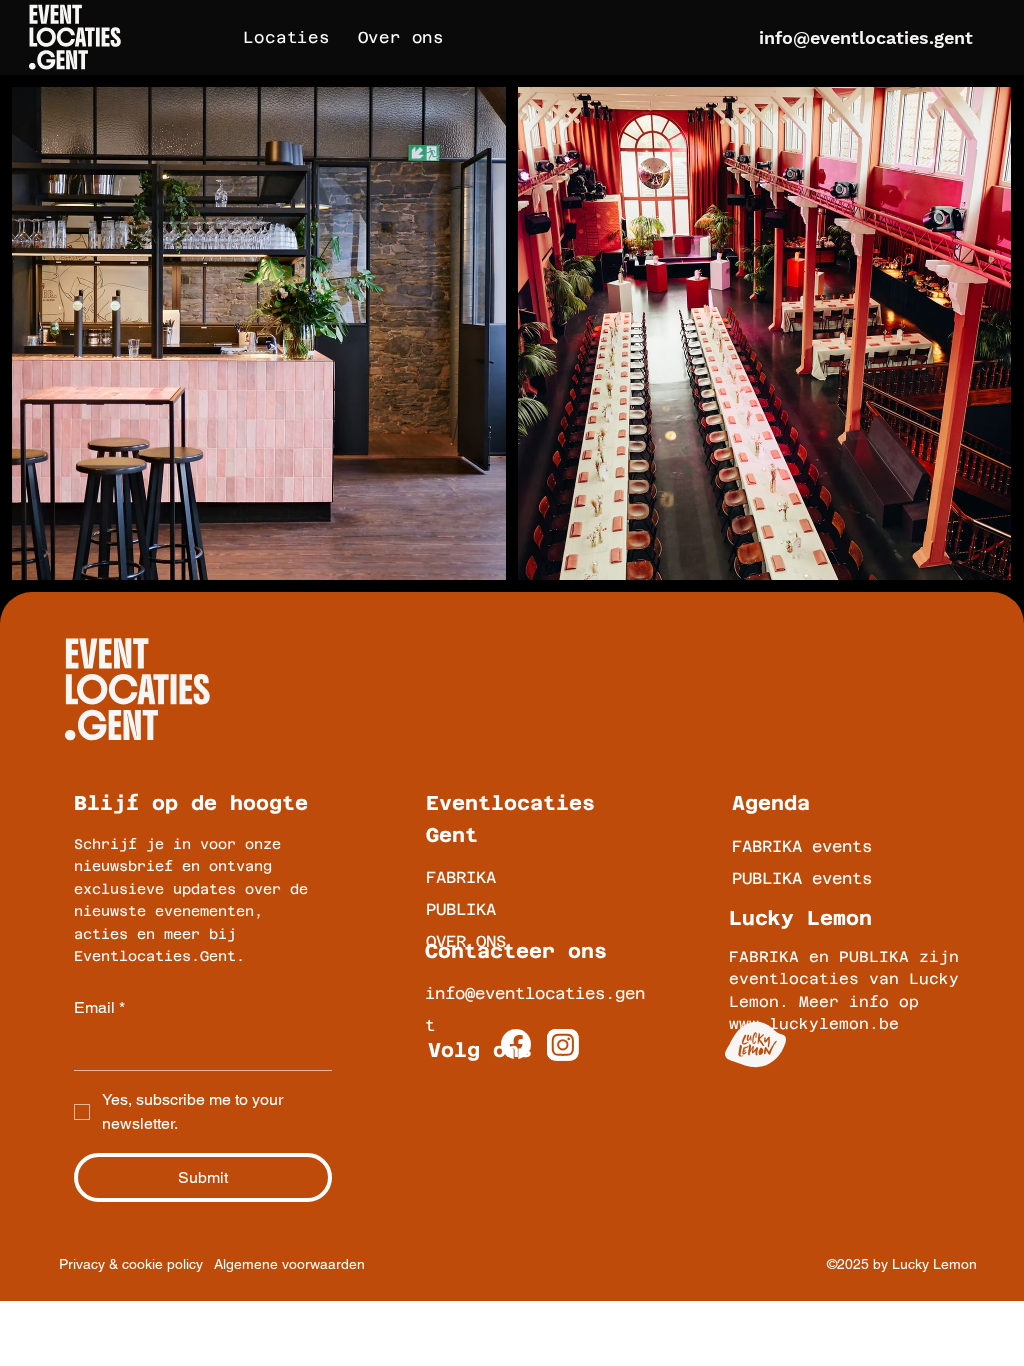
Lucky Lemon (800, 918)
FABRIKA (461, 877)
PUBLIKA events (802, 878)
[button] (286, 37)
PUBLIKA (461, 909)
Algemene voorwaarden (289, 1264)
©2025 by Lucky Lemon (902, 1264)
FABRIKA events (802, 846)
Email (99, 1007)
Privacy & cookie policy (131, 1264)
